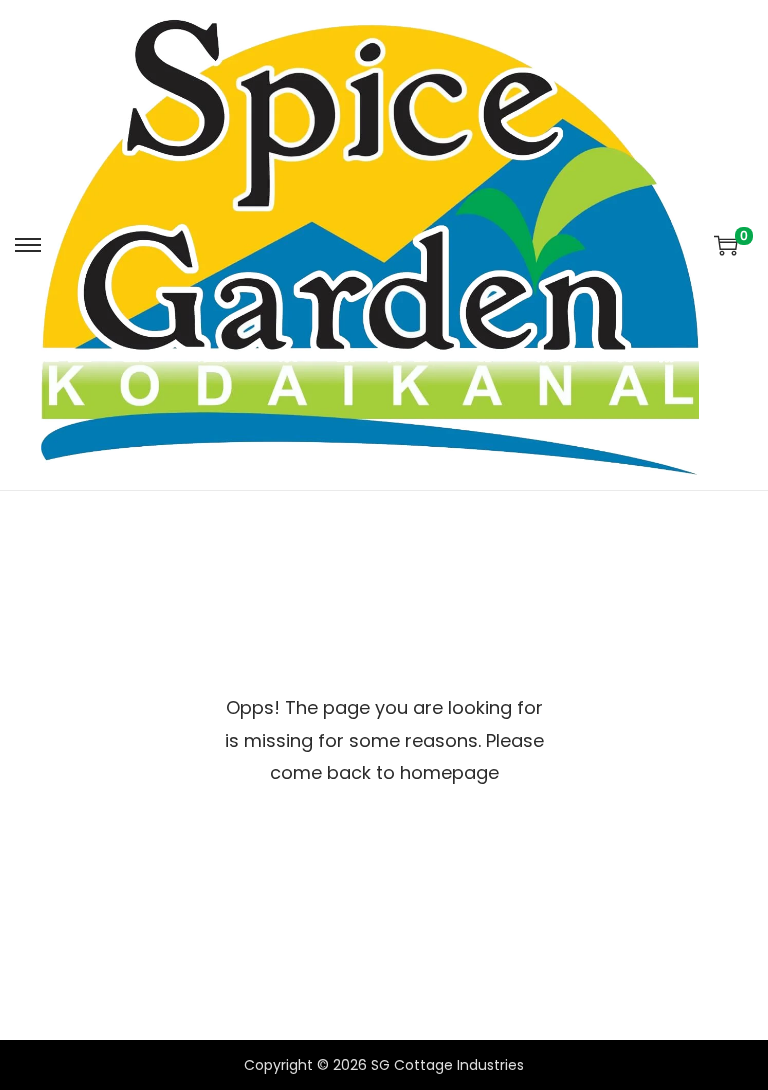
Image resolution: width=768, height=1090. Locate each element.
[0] (726, 245)
